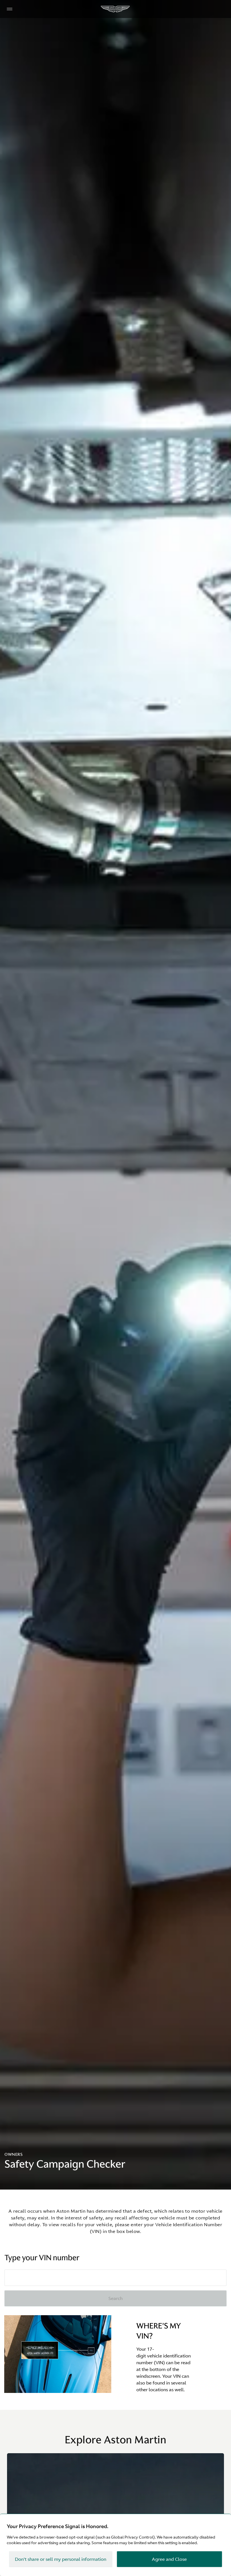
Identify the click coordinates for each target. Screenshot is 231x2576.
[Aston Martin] (115, 9)
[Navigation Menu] (10, 9)
